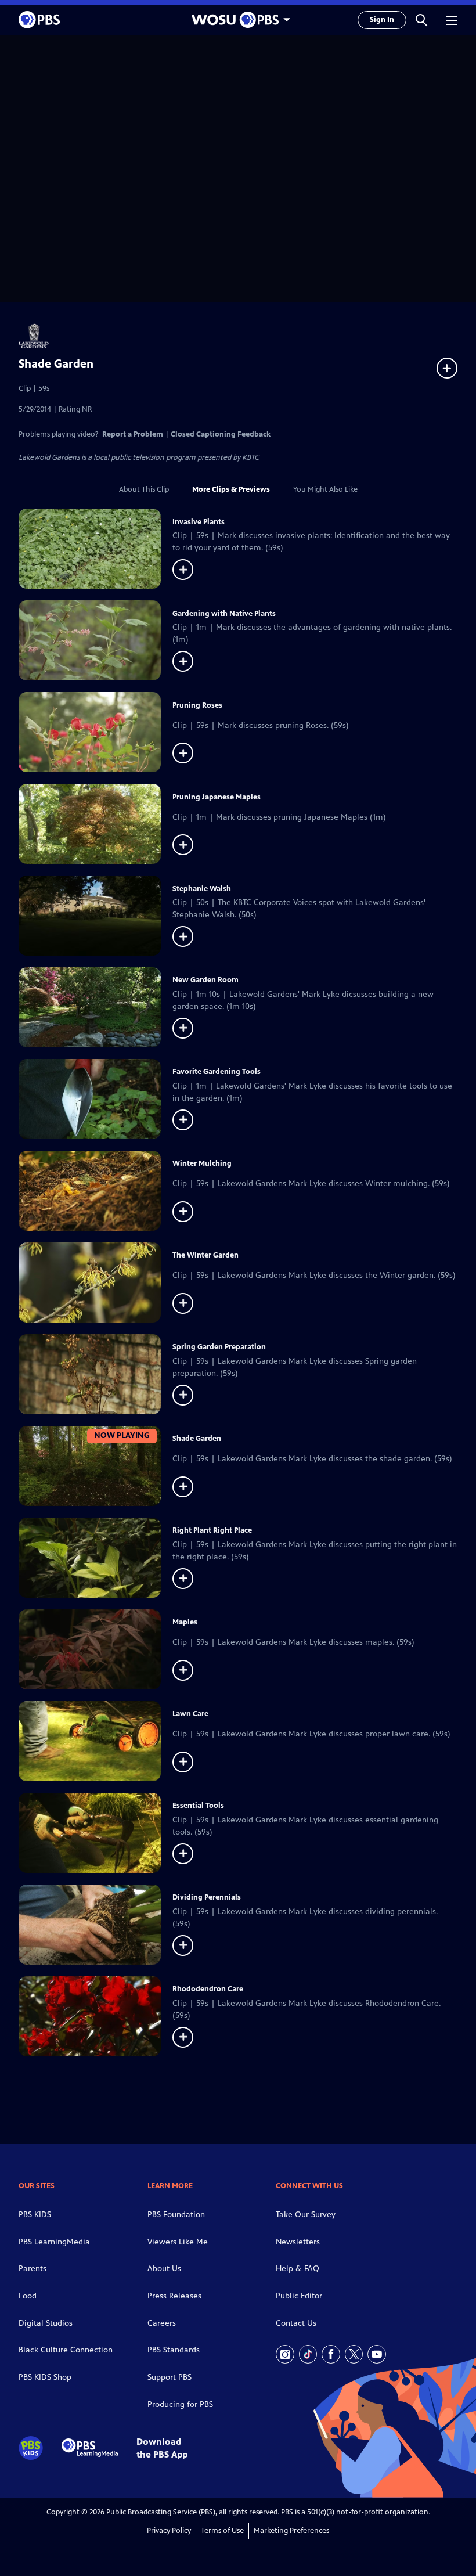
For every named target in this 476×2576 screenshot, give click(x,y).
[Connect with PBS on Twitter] (354, 2354)
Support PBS (170, 2377)
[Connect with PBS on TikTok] (308, 2354)
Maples (185, 1622)
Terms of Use (222, 2531)
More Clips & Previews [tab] (231, 489)
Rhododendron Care (208, 1989)
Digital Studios (46, 2323)
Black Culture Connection (66, 2350)
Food (28, 2296)
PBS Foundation (176, 2215)
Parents (33, 2269)
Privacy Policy (169, 2531)
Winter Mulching (202, 1163)
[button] (421, 20)
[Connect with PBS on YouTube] (377, 2354)
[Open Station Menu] (238, 20)
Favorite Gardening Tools (217, 1072)
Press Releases (174, 2296)
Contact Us (296, 2323)
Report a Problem (133, 434)
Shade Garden (197, 1439)
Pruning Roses (197, 705)
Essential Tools (198, 1806)
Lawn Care (190, 1714)
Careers (162, 2323)
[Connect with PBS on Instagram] (285, 2354)
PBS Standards (174, 2350)
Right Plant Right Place (212, 1530)
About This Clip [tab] (144, 489)
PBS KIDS (35, 2215)
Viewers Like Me (178, 2242)
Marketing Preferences (291, 2531)
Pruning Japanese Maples (217, 797)
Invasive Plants (199, 522)
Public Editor (299, 2296)
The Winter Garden (205, 1255)
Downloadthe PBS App (162, 2448)
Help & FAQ (297, 2269)
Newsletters (298, 2242)
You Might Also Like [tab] (325, 489)
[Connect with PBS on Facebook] (331, 2354)
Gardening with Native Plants (224, 614)
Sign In (382, 20)
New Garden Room (205, 980)
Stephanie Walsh (202, 889)
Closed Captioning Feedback (221, 434)
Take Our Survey (306, 2215)
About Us (164, 2269)
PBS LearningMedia (54, 2242)
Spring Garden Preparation (219, 1347)
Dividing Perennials (207, 1897)
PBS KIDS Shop (45, 2377)
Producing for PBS (180, 2404)
